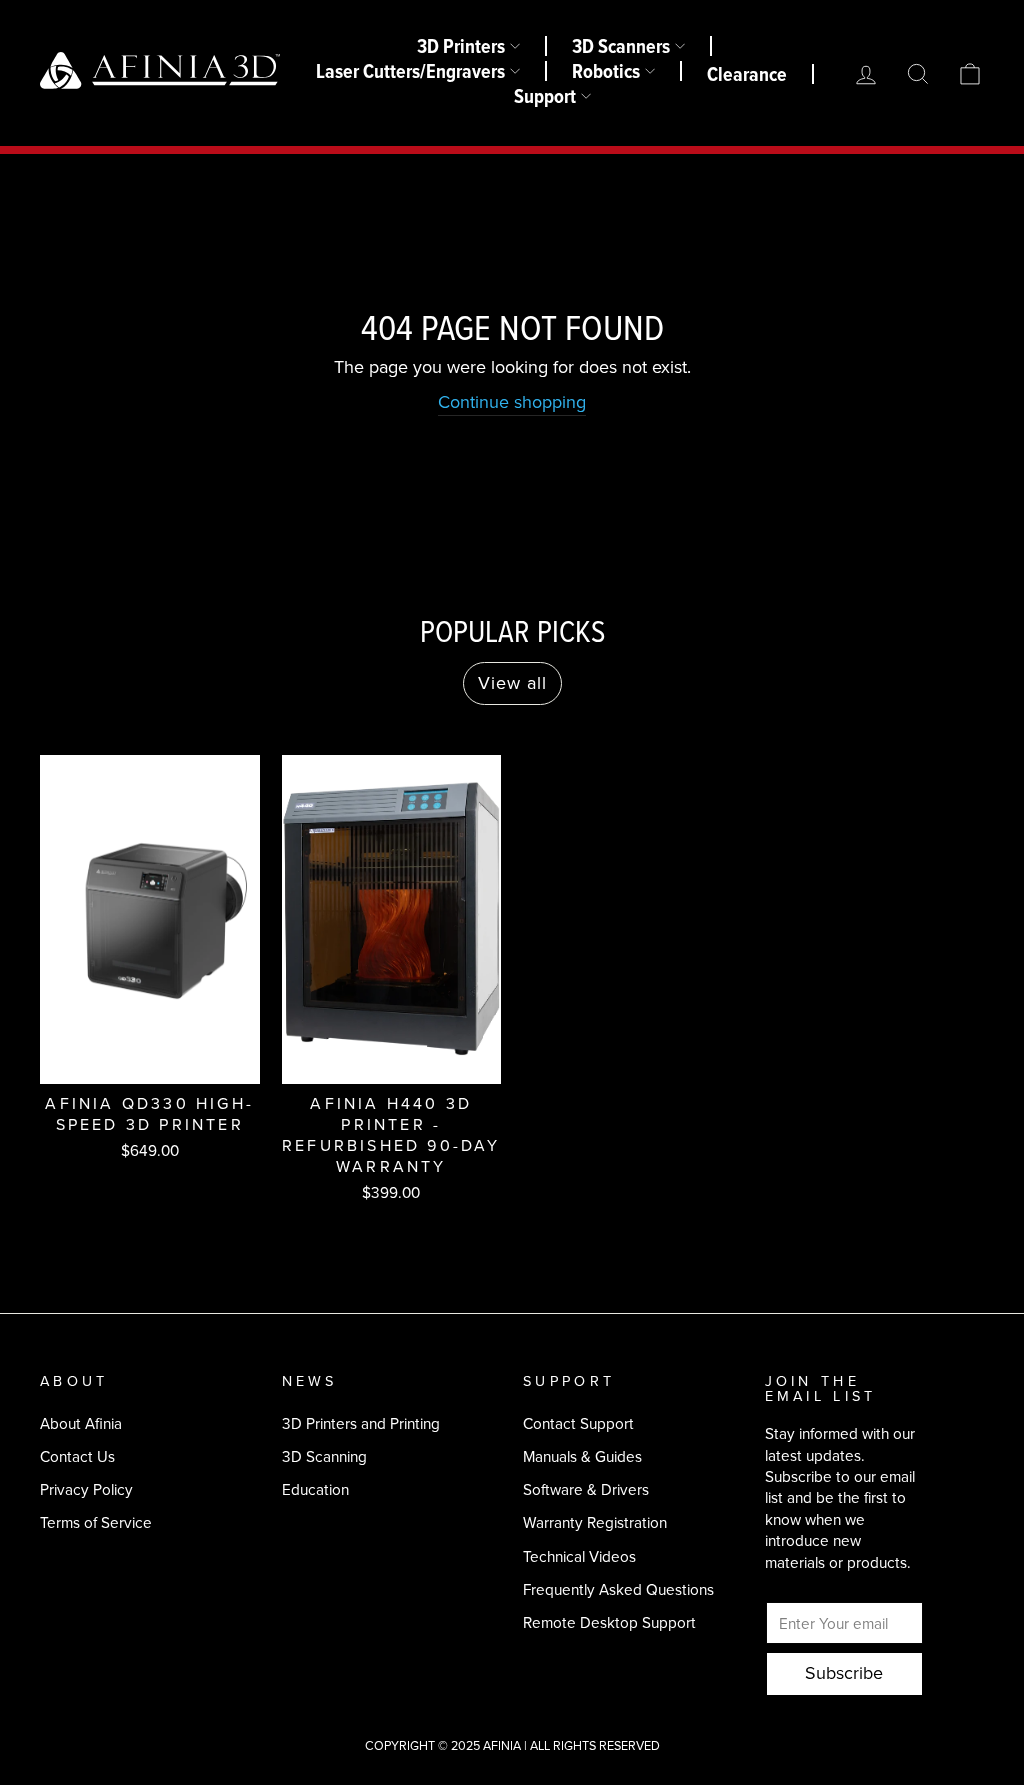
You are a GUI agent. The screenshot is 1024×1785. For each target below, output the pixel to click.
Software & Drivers (586, 1489)
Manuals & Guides (582, 1456)
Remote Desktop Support (609, 1622)
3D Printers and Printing (361, 1423)
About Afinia (81, 1423)
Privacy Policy (86, 1489)
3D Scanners (621, 46)
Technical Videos (579, 1556)
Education (315, 1489)
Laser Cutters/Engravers (410, 71)
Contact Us (77, 1456)
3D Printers (461, 46)
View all (512, 683)
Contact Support (578, 1423)
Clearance (747, 74)
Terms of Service (96, 1522)
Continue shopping (512, 402)
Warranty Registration (595, 1522)
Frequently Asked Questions (618, 1589)
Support (545, 96)
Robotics (606, 71)
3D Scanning (324, 1456)
